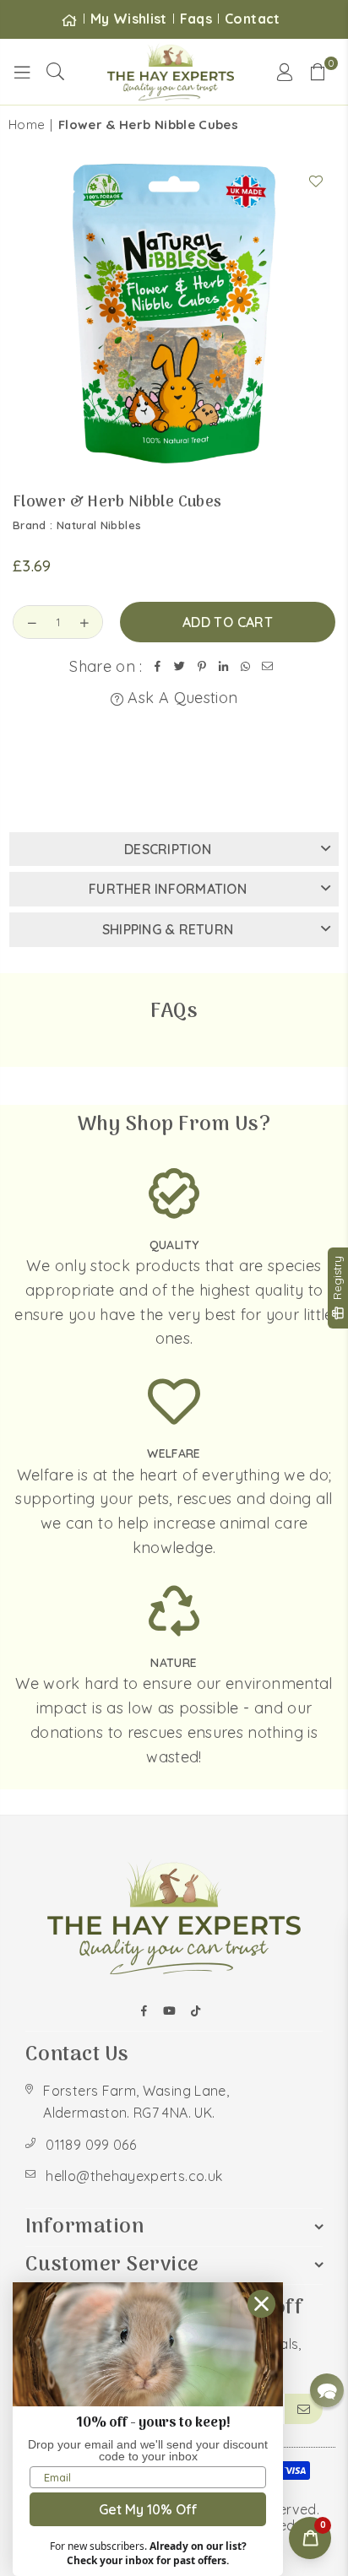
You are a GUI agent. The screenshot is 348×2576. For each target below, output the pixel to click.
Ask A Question (180, 698)
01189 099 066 (91, 2145)
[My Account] (285, 72)
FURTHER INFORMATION (168, 889)
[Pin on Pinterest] (202, 667)
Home (27, 124)
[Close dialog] (261, 2304)
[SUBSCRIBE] (304, 2409)
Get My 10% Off (148, 2509)
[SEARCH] (56, 72)
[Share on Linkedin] (224, 667)
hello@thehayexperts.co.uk (134, 2176)
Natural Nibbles (99, 525)
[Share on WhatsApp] (246, 667)
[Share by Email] (268, 667)
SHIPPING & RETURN (168, 929)
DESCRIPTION (168, 849)
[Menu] (22, 72)
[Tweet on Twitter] (180, 667)
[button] (318, 72)
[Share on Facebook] (158, 667)
